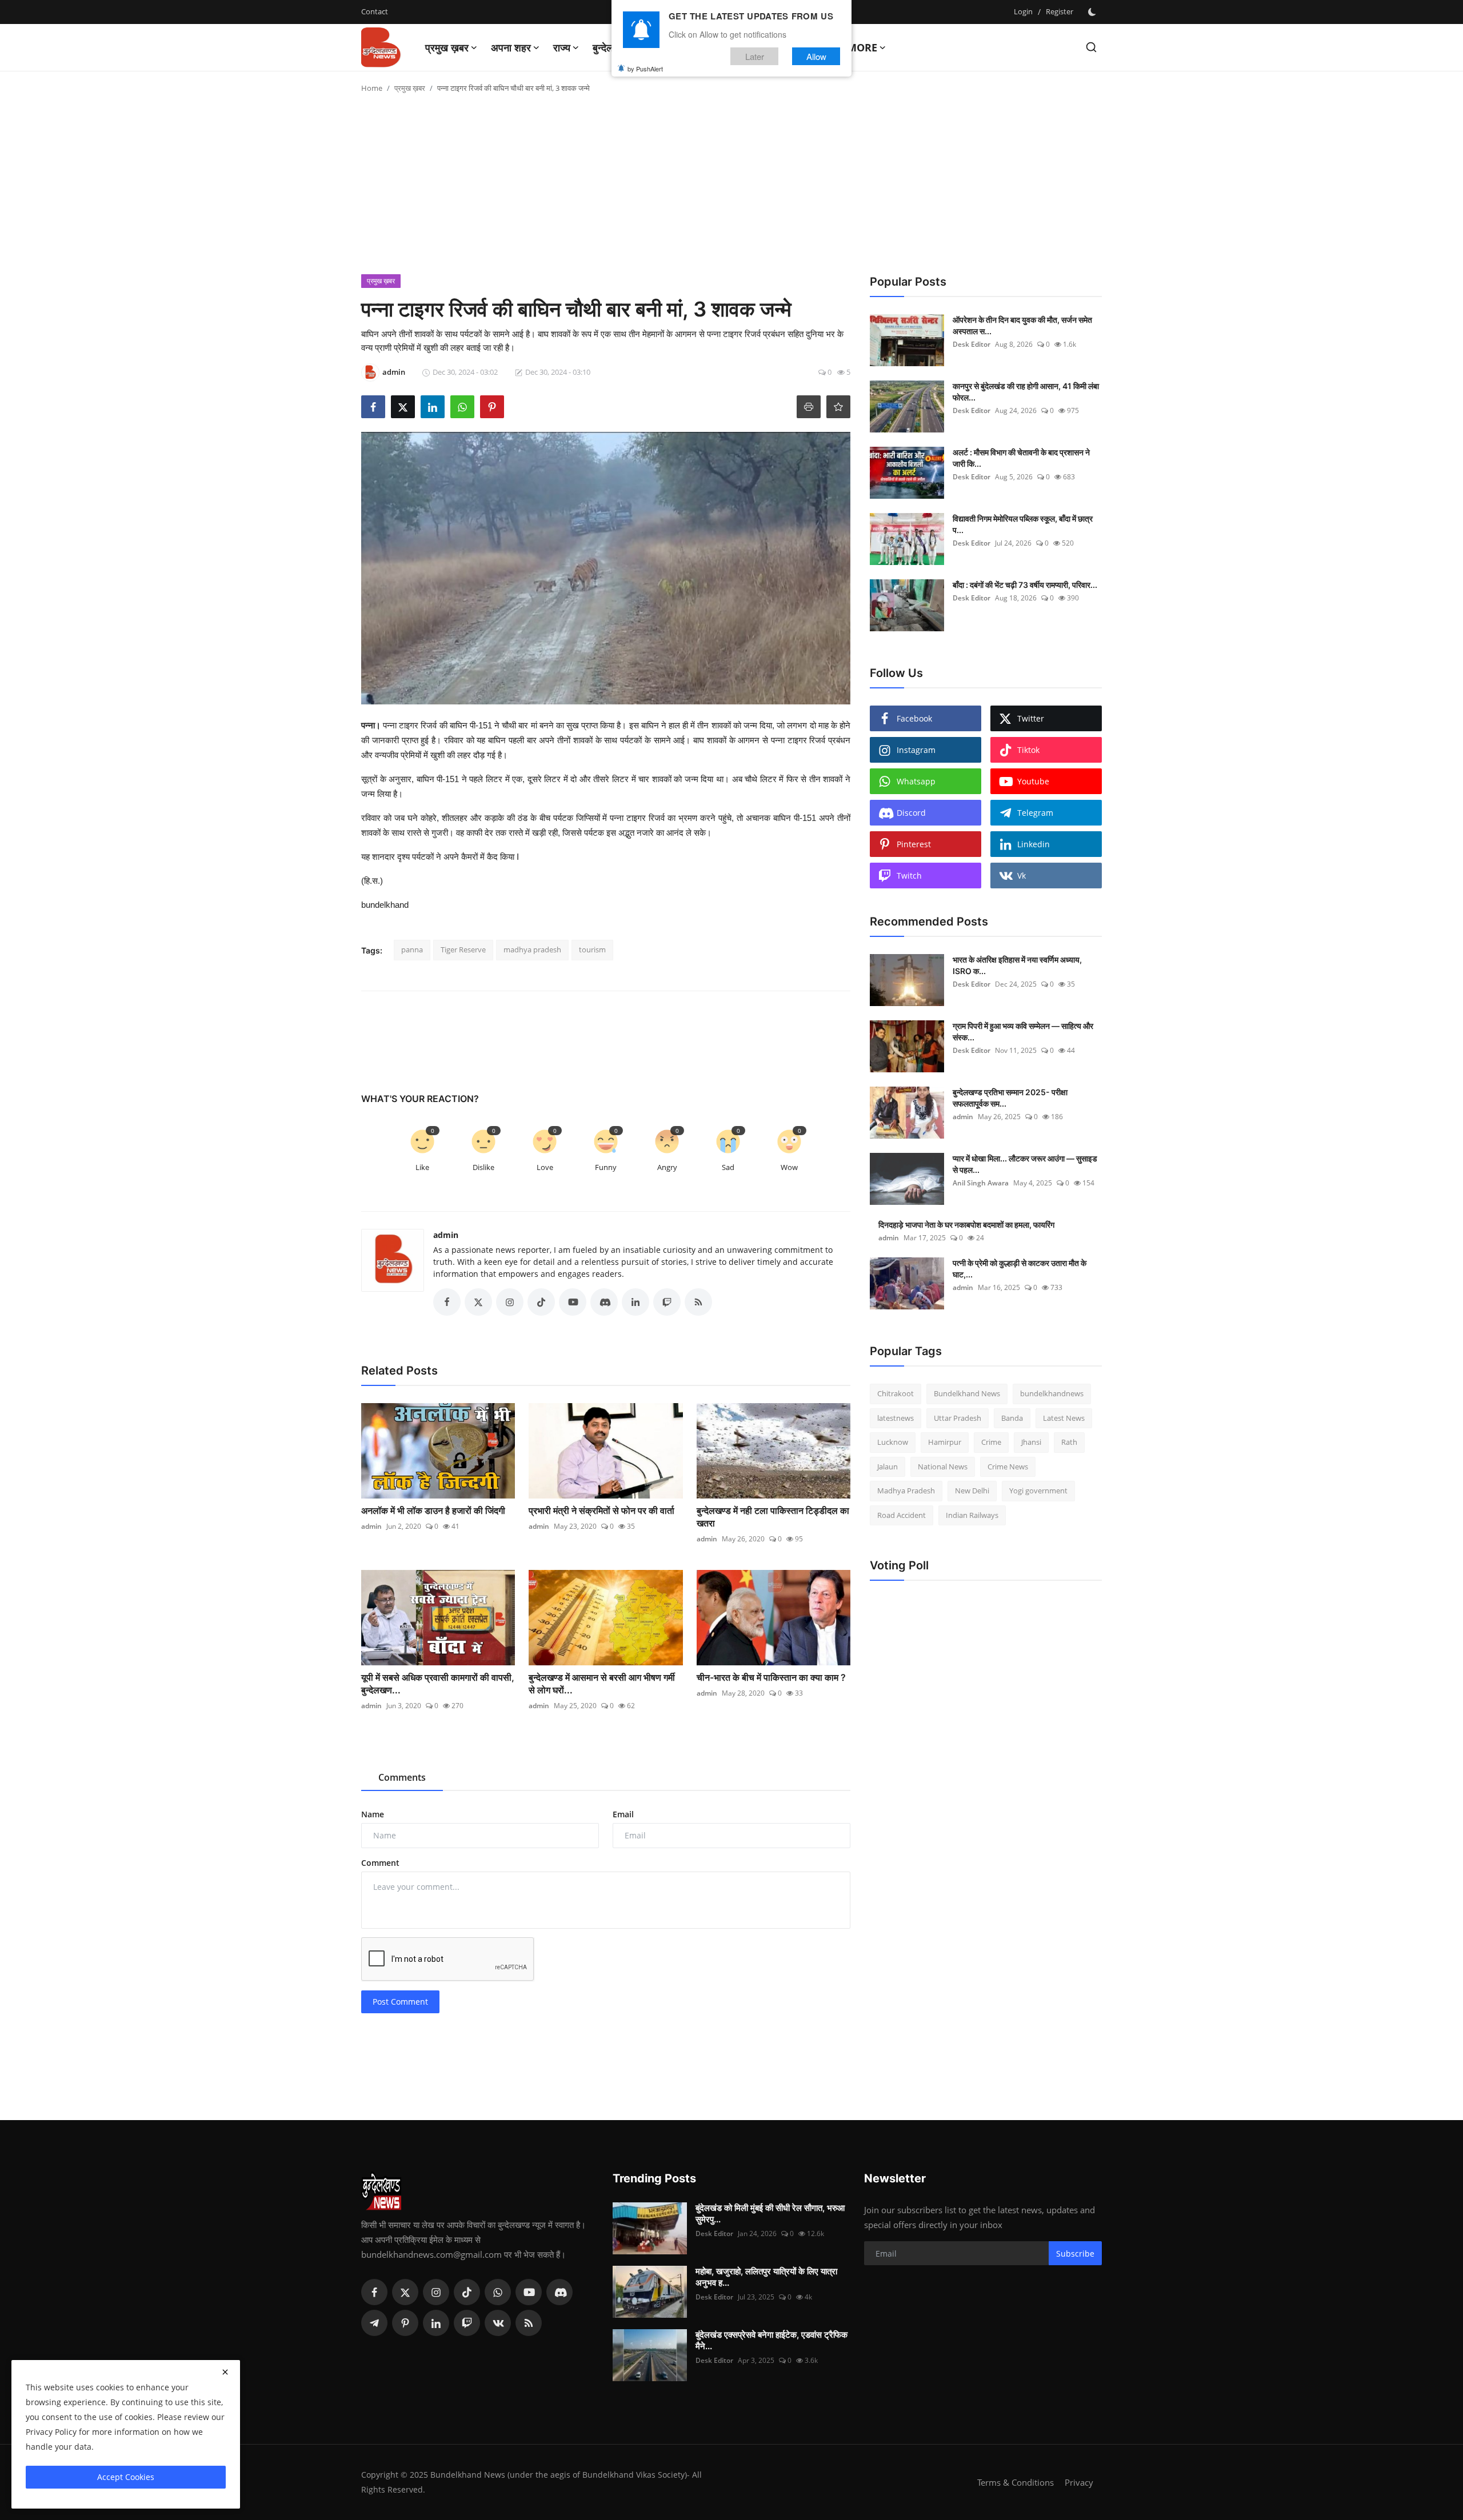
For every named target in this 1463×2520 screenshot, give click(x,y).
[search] (1091, 47)
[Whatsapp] (498, 2292)
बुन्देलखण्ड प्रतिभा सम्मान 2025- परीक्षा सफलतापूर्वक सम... (1010, 1098)
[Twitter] (405, 2292)
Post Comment (400, 2002)
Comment (380, 1863)
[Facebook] (374, 2292)
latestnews (896, 1418)
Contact (375, 11)
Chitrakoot (896, 1393)
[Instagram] (436, 2292)
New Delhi (972, 1491)
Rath (1069, 1442)
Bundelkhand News (967, 1393)
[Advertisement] (731, 189)
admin (446, 1235)
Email (623, 1814)
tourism (592, 949)
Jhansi (1031, 1442)
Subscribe (1075, 2253)
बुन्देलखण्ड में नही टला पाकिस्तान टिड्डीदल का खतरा (773, 1517)
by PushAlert (645, 69)
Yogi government (1038, 1491)
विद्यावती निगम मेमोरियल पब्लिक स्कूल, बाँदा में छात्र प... (1023, 524)
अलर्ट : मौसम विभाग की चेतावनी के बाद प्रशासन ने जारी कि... (1021, 458)
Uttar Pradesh (958, 1418)
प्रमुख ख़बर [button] (447, 47)
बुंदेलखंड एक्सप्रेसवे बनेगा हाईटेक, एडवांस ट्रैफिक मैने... (772, 2340)
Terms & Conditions (1016, 2482)
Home (372, 88)
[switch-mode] (1093, 12)
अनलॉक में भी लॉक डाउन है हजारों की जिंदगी (433, 1511)
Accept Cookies (126, 2477)
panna (412, 949)
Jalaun (888, 1467)
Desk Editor (972, 344)
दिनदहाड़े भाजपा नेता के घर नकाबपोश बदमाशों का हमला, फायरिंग (966, 1225)
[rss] (529, 2323)
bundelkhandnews (1052, 1393)
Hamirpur (945, 1442)
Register (1060, 11)
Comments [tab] (402, 1777)
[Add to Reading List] (838, 407)
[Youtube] (529, 2292)
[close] (225, 2372)
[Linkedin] (436, 2323)
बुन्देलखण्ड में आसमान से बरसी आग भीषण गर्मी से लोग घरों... (602, 1684)
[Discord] (559, 2292)
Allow (816, 56)
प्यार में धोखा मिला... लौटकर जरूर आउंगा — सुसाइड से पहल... (1025, 1164)
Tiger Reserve (463, 949)
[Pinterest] (405, 2323)
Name (373, 1814)
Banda (1012, 1418)
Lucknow (893, 1442)
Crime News (1008, 1467)
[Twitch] (467, 2323)
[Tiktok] (467, 2292)
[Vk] (498, 2323)
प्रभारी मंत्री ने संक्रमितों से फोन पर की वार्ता (601, 1511)
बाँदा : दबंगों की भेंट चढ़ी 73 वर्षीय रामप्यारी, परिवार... (1025, 585)
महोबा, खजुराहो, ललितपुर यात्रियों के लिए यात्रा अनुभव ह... (766, 2277)
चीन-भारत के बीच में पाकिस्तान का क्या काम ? (772, 1677)
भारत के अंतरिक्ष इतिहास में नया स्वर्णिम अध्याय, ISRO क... (1017, 965)
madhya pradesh (532, 949)
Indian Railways (972, 1515)
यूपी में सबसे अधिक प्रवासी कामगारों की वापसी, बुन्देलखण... (438, 1684)
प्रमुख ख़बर (410, 88)
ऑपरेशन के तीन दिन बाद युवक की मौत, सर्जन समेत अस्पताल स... (1022, 325)
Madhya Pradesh (906, 1491)
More (862, 47)
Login (1023, 11)
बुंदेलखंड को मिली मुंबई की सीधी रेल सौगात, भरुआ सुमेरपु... (770, 2213)
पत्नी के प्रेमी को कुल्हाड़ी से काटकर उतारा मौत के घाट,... (1020, 1269)
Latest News (1064, 1418)
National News (943, 1467)
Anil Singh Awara (981, 1183)
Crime (991, 1442)
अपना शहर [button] (511, 47)
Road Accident (902, 1515)
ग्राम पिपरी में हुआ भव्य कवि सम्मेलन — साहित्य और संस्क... (1023, 1031)
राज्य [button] (562, 47)
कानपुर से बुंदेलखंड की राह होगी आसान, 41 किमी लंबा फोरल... (1026, 392)
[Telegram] (374, 2323)
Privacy (1079, 2482)
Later (755, 56)
